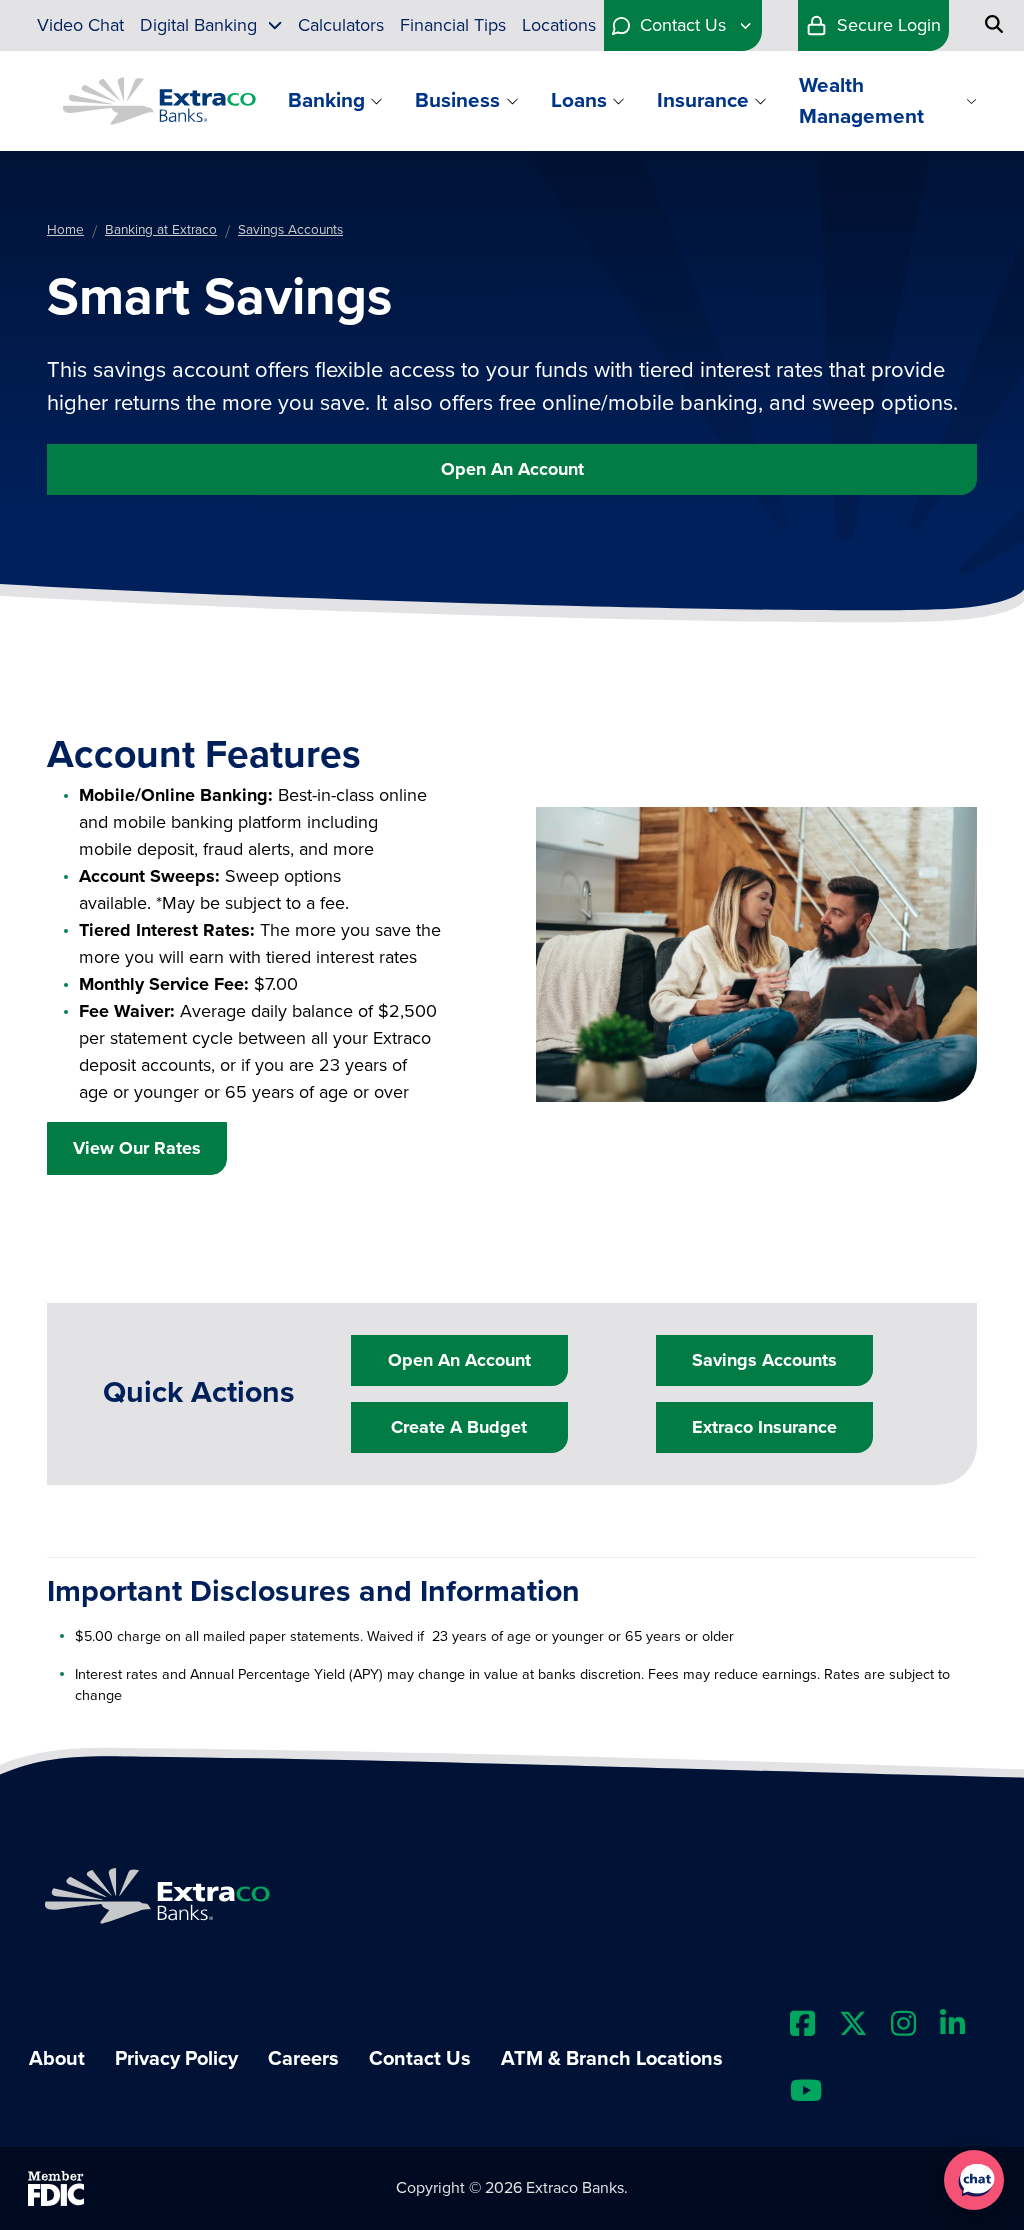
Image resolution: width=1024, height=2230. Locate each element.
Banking (326, 100)
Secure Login (889, 25)
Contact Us (683, 25)
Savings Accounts (290, 230)
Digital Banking (198, 25)
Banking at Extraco (161, 230)
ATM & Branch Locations (612, 2059)
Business (457, 100)
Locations (559, 25)
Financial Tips (453, 25)
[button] (974, 2180)
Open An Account (512, 469)
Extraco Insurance (764, 1427)
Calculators (341, 25)
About (57, 2059)
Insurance (703, 100)
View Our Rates (137, 1148)
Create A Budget (459, 1427)
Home (65, 230)
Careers (303, 2059)
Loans (579, 100)
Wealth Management (861, 101)
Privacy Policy (176, 2059)
